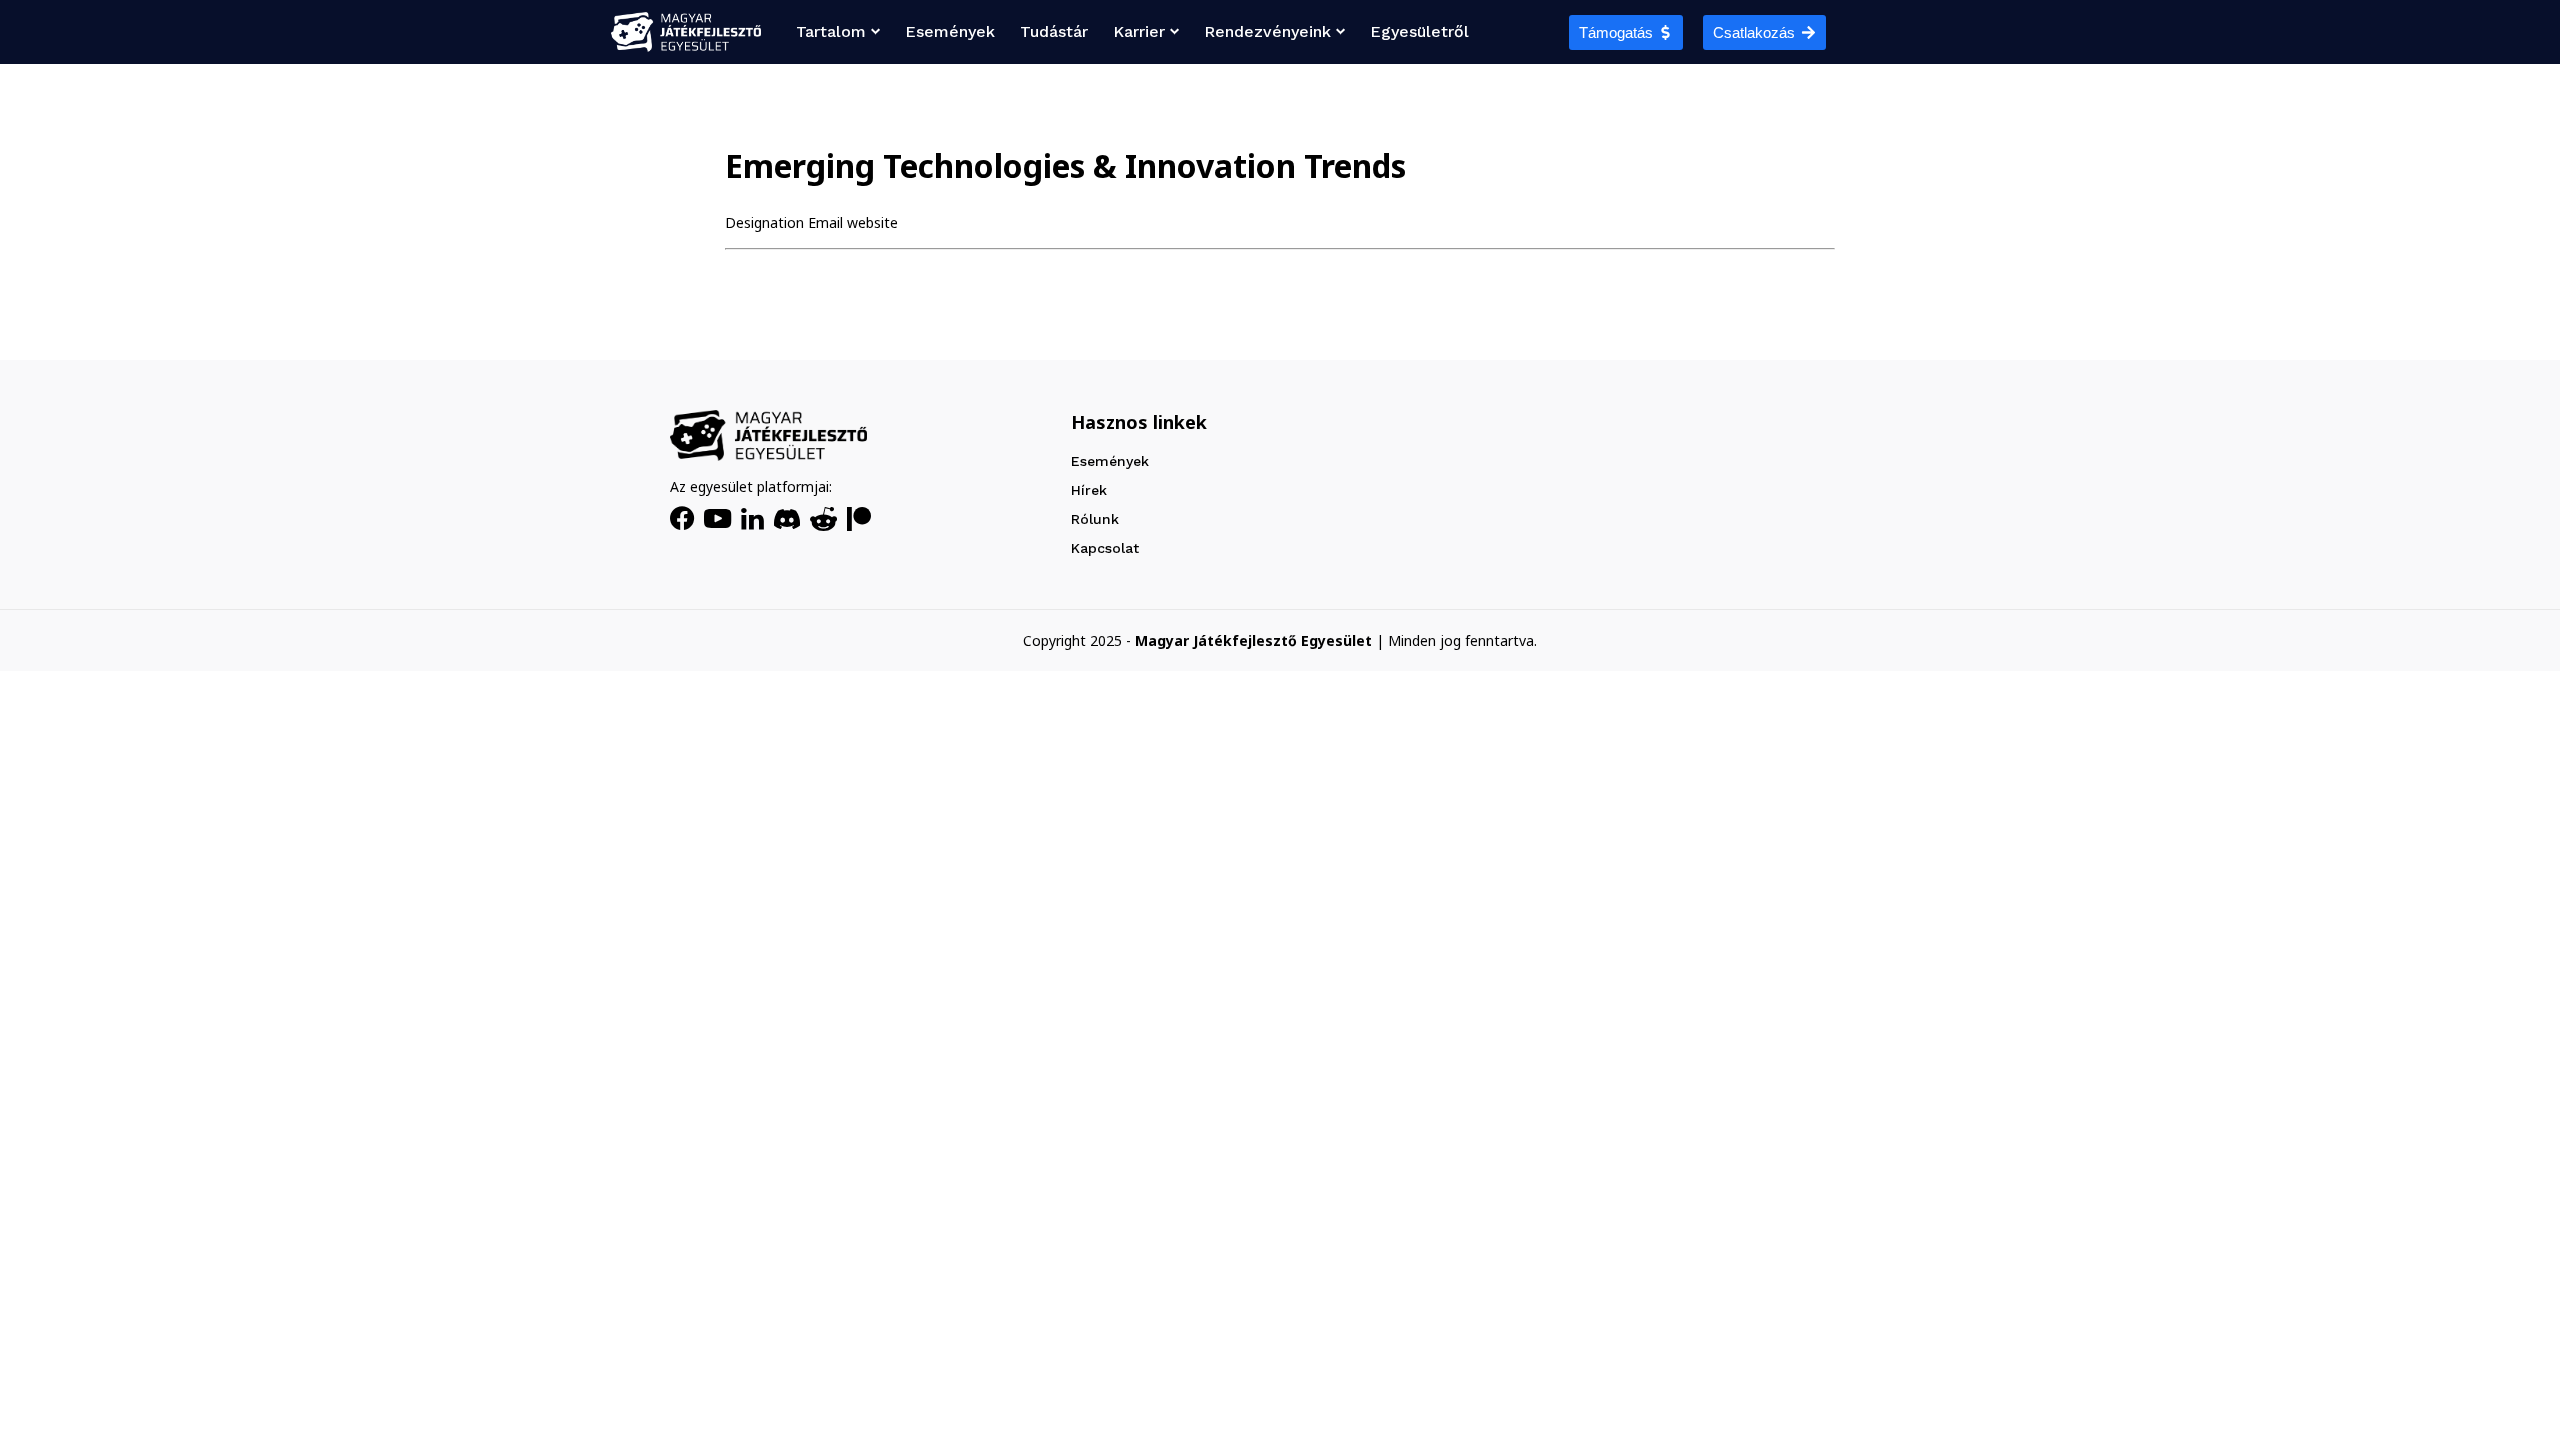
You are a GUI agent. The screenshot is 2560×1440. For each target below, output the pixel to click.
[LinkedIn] (752, 519)
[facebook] (682, 519)
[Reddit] (823, 519)
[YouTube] (717, 518)
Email (825, 222)
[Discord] (787, 519)
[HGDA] (768, 435)
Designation (764, 222)
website (872, 222)
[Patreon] (859, 519)
